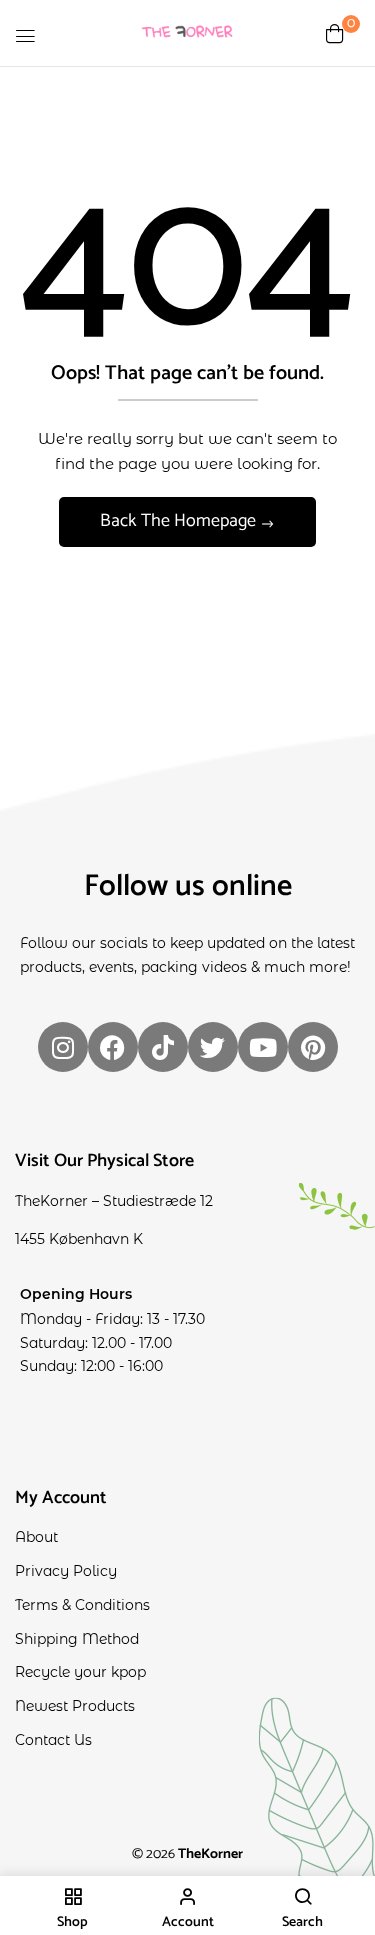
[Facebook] (113, 1047)
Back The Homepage (180, 521)
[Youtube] (263, 1047)
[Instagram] (63, 1047)
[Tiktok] (163, 1047)
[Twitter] (213, 1047)
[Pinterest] (313, 1047)
